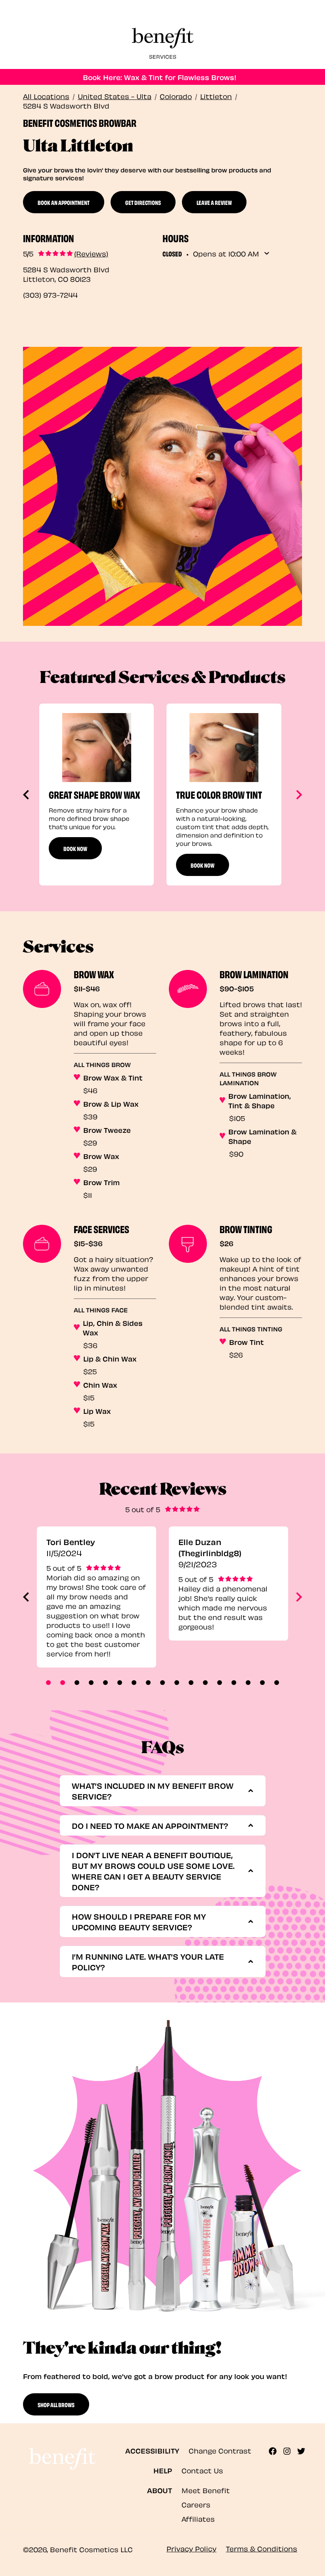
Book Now (75, 848)
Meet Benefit (206, 2490)
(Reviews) (91, 253)
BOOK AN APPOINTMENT (64, 202)
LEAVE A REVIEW (214, 202)
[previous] (27, 795)
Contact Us (202, 2470)
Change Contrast (220, 2450)
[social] (276, 2451)
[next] (298, 795)
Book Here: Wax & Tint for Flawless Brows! (160, 77)
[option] (97, 795)
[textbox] (160, 1791)
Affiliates (198, 2518)
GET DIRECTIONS (143, 202)
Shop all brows (56, 2404)
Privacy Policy (191, 2548)
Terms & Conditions (262, 2548)
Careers (196, 2504)
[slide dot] (48, 1683)
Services (163, 56)
